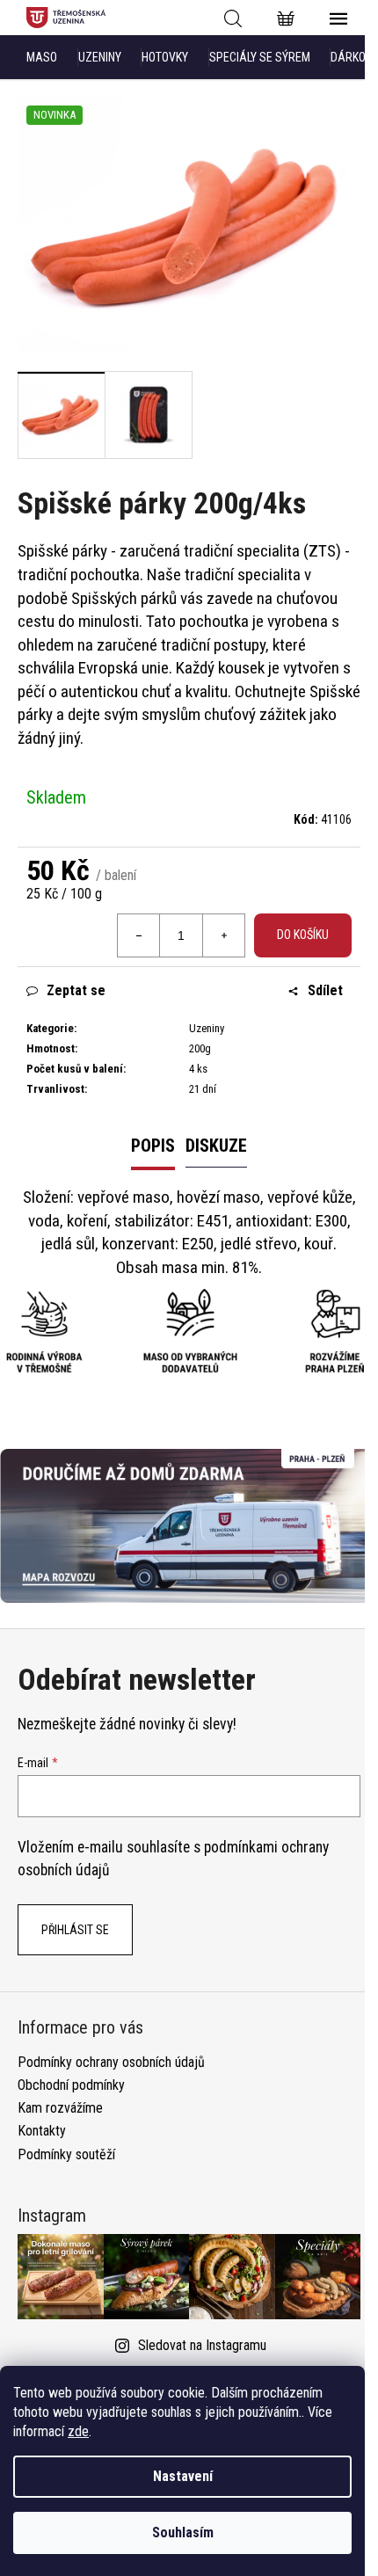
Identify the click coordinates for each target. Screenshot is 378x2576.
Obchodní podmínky (71, 2085)
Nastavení (183, 2476)
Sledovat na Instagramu (202, 2345)
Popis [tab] (153, 1146)
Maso (42, 57)
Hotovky (165, 57)
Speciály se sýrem (260, 57)
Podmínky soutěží (66, 2154)
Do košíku (303, 935)
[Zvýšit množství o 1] (223, 935)
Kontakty (42, 2131)
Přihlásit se (75, 1930)
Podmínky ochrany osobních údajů (111, 2062)
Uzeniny (100, 57)
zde (78, 2431)
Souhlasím (183, 2532)
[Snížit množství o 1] (139, 935)
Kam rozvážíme (60, 2108)
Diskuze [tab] (216, 1146)
